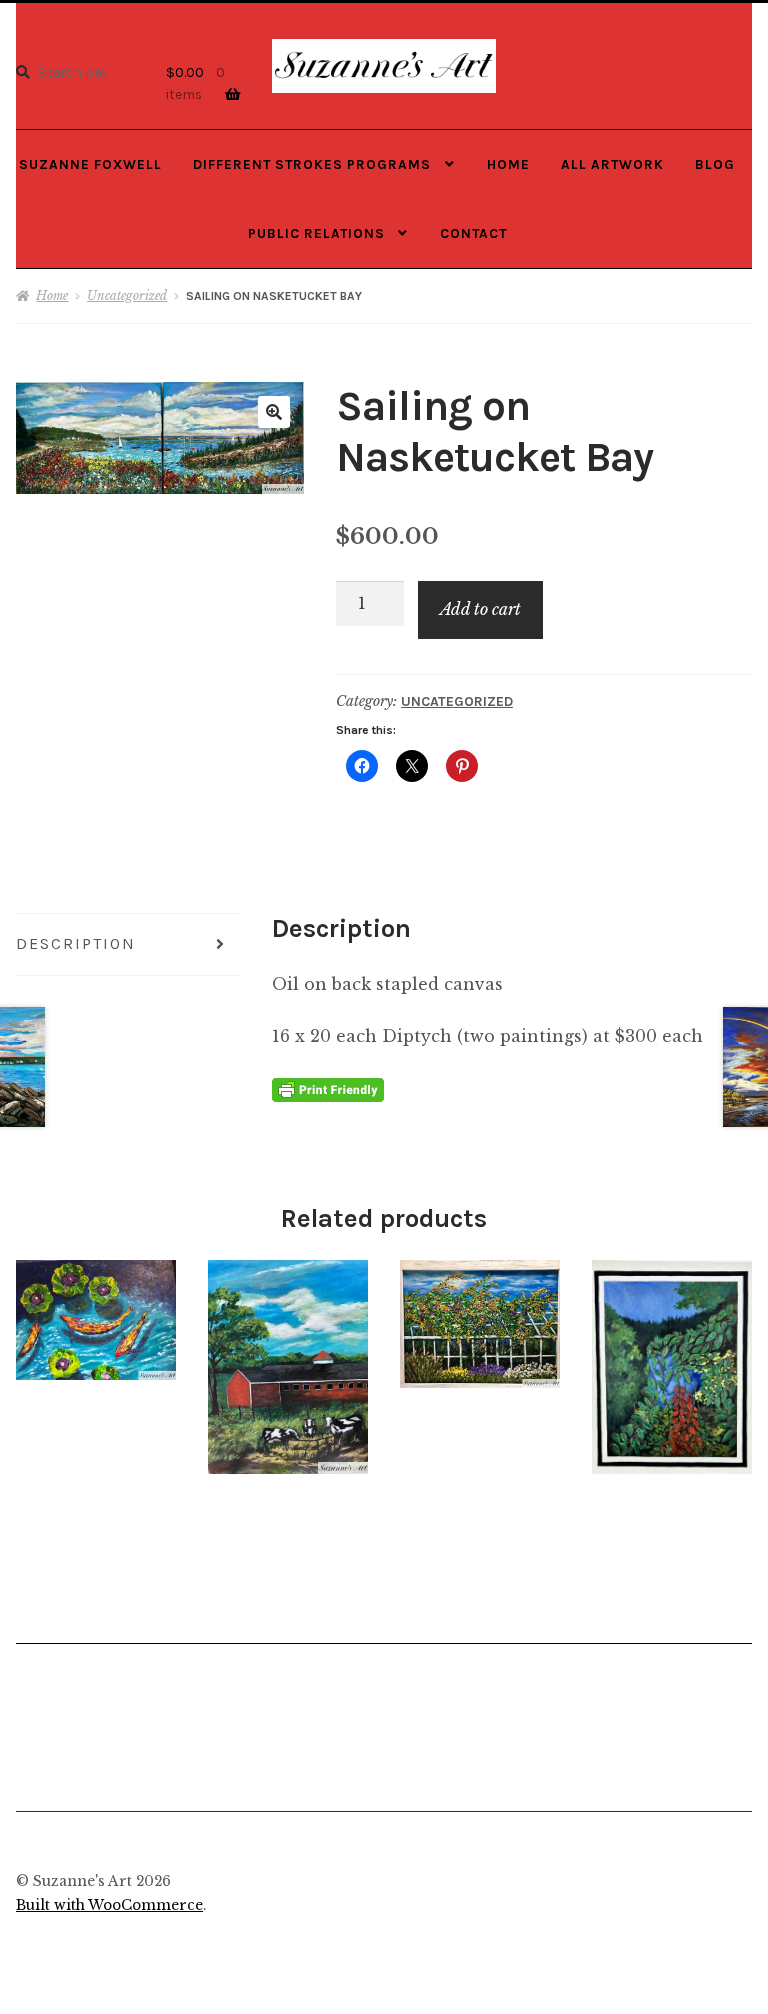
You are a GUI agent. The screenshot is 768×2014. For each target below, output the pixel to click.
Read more (96, 1319)
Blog (715, 164)
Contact (473, 233)
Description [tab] (76, 943)
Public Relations (316, 233)
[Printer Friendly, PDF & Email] (328, 1088)
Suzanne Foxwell (90, 164)
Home (508, 164)
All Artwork (612, 164)
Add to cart (480, 609)
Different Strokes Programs (312, 164)
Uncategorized (127, 295)
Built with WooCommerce (109, 1905)
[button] (274, 412)
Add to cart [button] (672, 1366)
